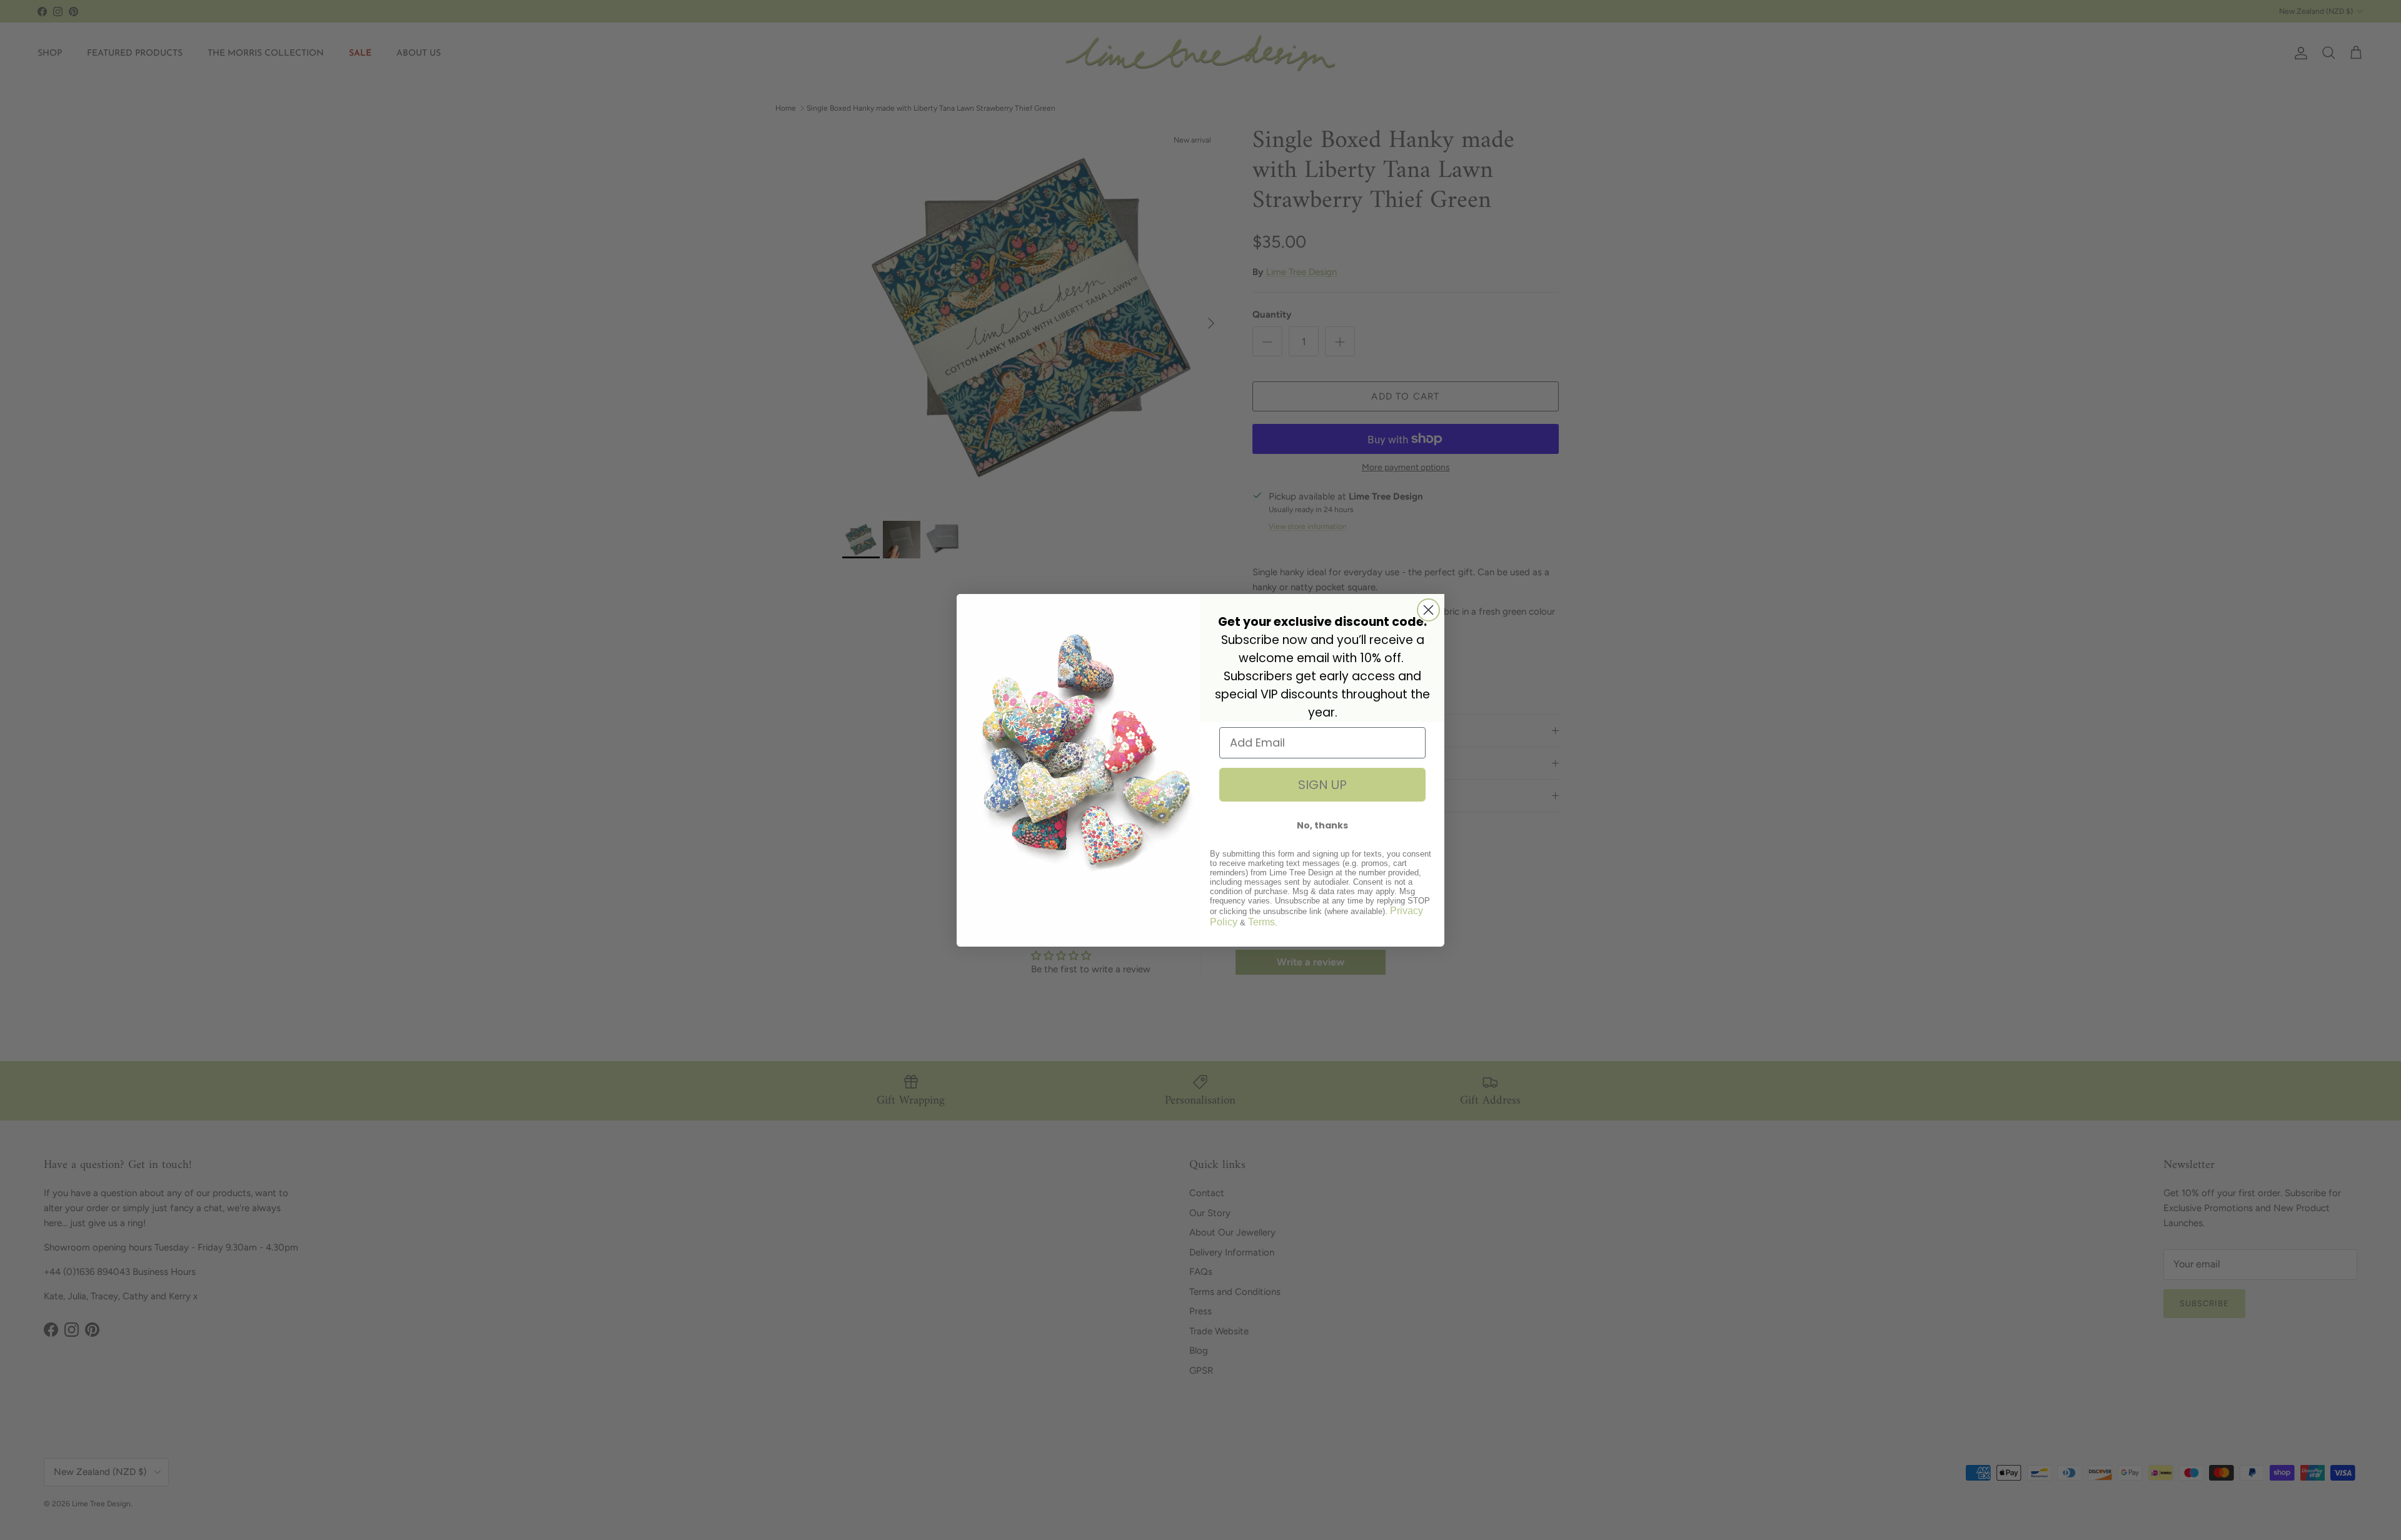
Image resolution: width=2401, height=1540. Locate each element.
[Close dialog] (1428, 610)
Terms (1261, 922)
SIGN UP (1322, 785)
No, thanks (1322, 825)
